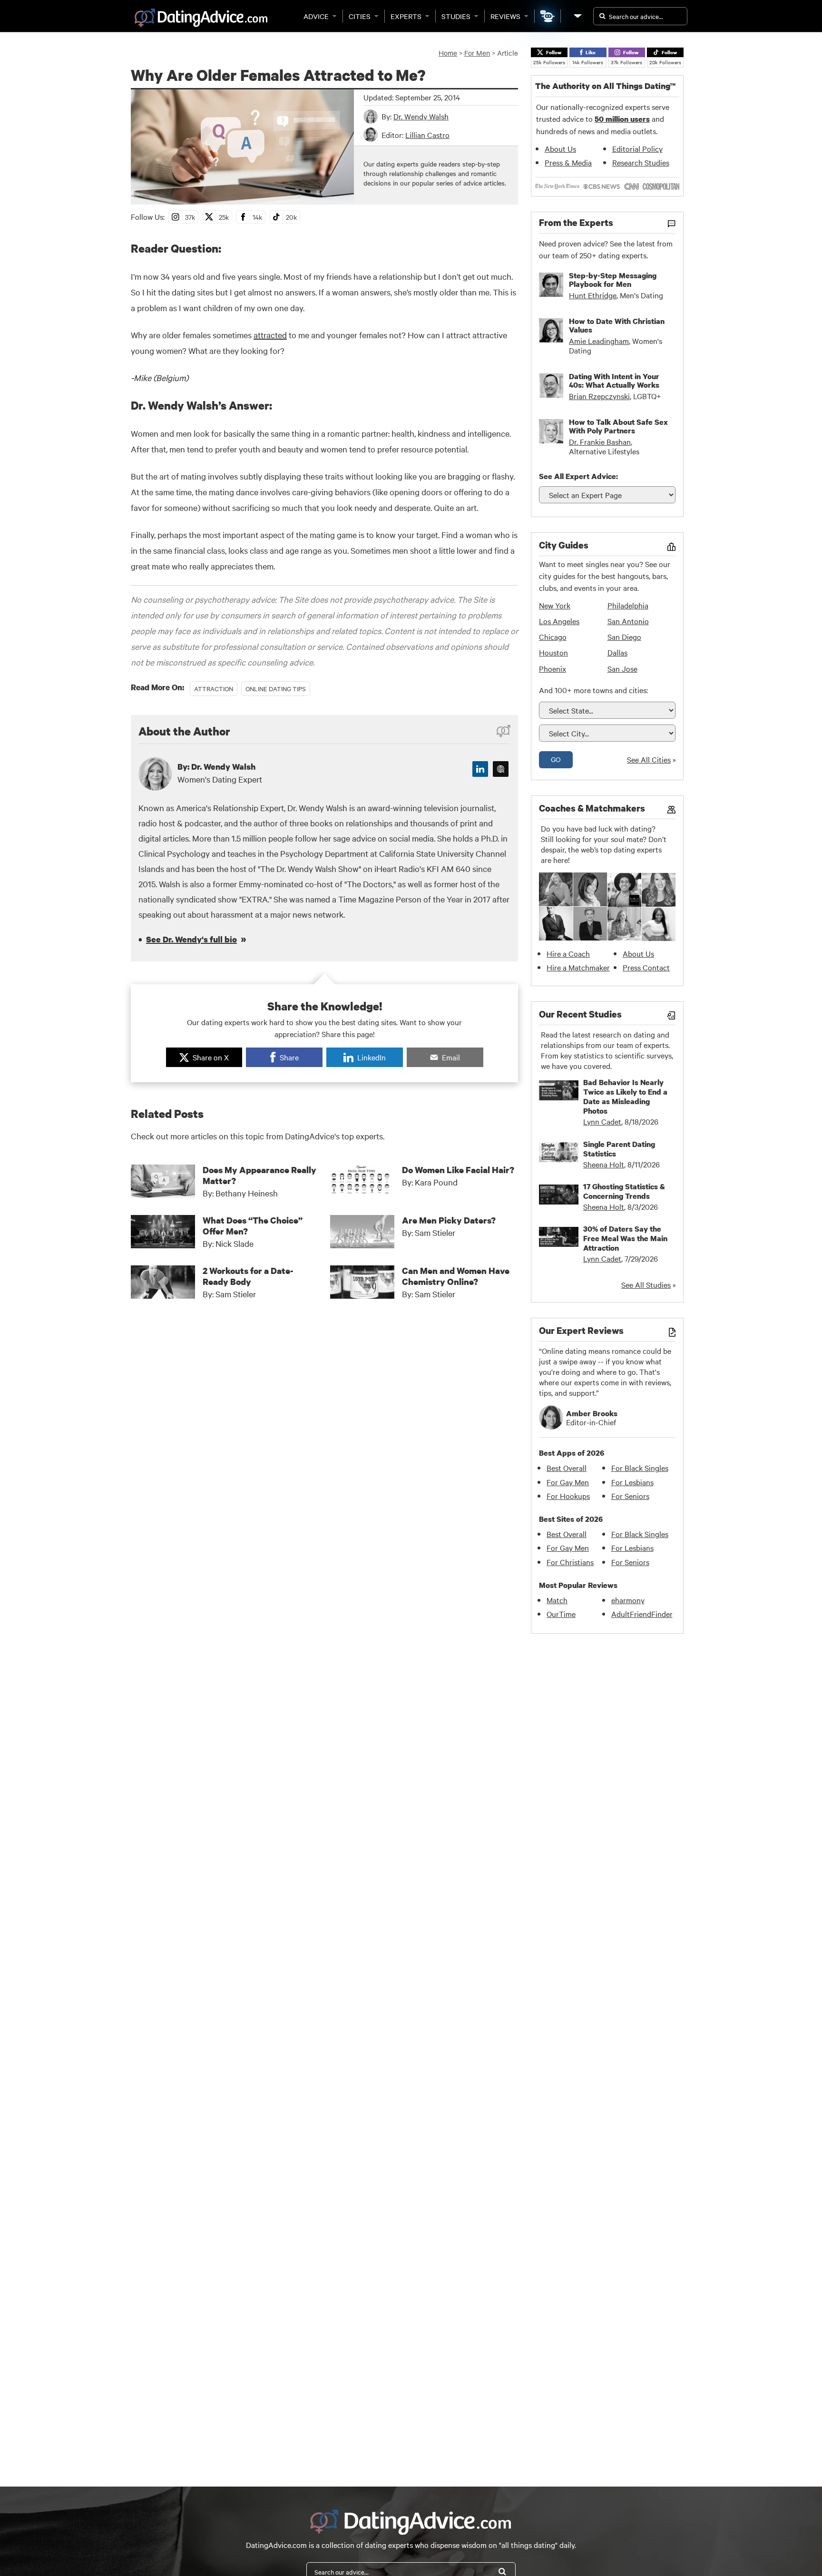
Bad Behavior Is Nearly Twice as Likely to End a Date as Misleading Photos (625, 1097)
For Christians (570, 1562)
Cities (360, 16)
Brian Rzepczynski (599, 396)
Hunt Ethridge (593, 295)
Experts (406, 16)
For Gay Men (568, 1482)
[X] (501, 769)
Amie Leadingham (599, 341)
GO (556, 759)
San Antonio (628, 621)
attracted (270, 335)
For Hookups (568, 1496)
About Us (560, 148)
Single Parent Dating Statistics (619, 1149)
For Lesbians (632, 1482)
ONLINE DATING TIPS (276, 688)
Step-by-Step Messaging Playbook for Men (613, 280)
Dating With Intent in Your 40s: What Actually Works (614, 381)
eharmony (628, 1600)
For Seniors (630, 1496)
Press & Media (568, 162)
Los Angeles (559, 621)
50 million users (622, 119)
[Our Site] (577, 16)
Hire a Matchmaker (578, 967)
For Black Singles (640, 1468)
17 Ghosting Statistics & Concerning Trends (624, 1191)
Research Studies (641, 162)
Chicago (553, 637)
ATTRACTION (214, 688)
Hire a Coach (568, 953)
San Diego (624, 637)
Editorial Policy (637, 148)
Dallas (617, 652)
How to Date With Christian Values (617, 325)
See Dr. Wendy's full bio (191, 939)
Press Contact (646, 967)
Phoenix (553, 668)
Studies (456, 16)
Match (557, 1600)
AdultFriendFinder (642, 1614)
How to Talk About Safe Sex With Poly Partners (618, 426)
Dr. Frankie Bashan (600, 441)
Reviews (505, 16)
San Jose (622, 668)
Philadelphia (628, 605)
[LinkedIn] (480, 769)
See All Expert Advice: (578, 476)
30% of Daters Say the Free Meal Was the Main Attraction (625, 1238)
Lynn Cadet (602, 1121)
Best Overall (567, 1468)
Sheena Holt (604, 1164)
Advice (316, 16)
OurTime (561, 1614)
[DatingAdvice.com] (201, 18)
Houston (553, 652)
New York (555, 605)
